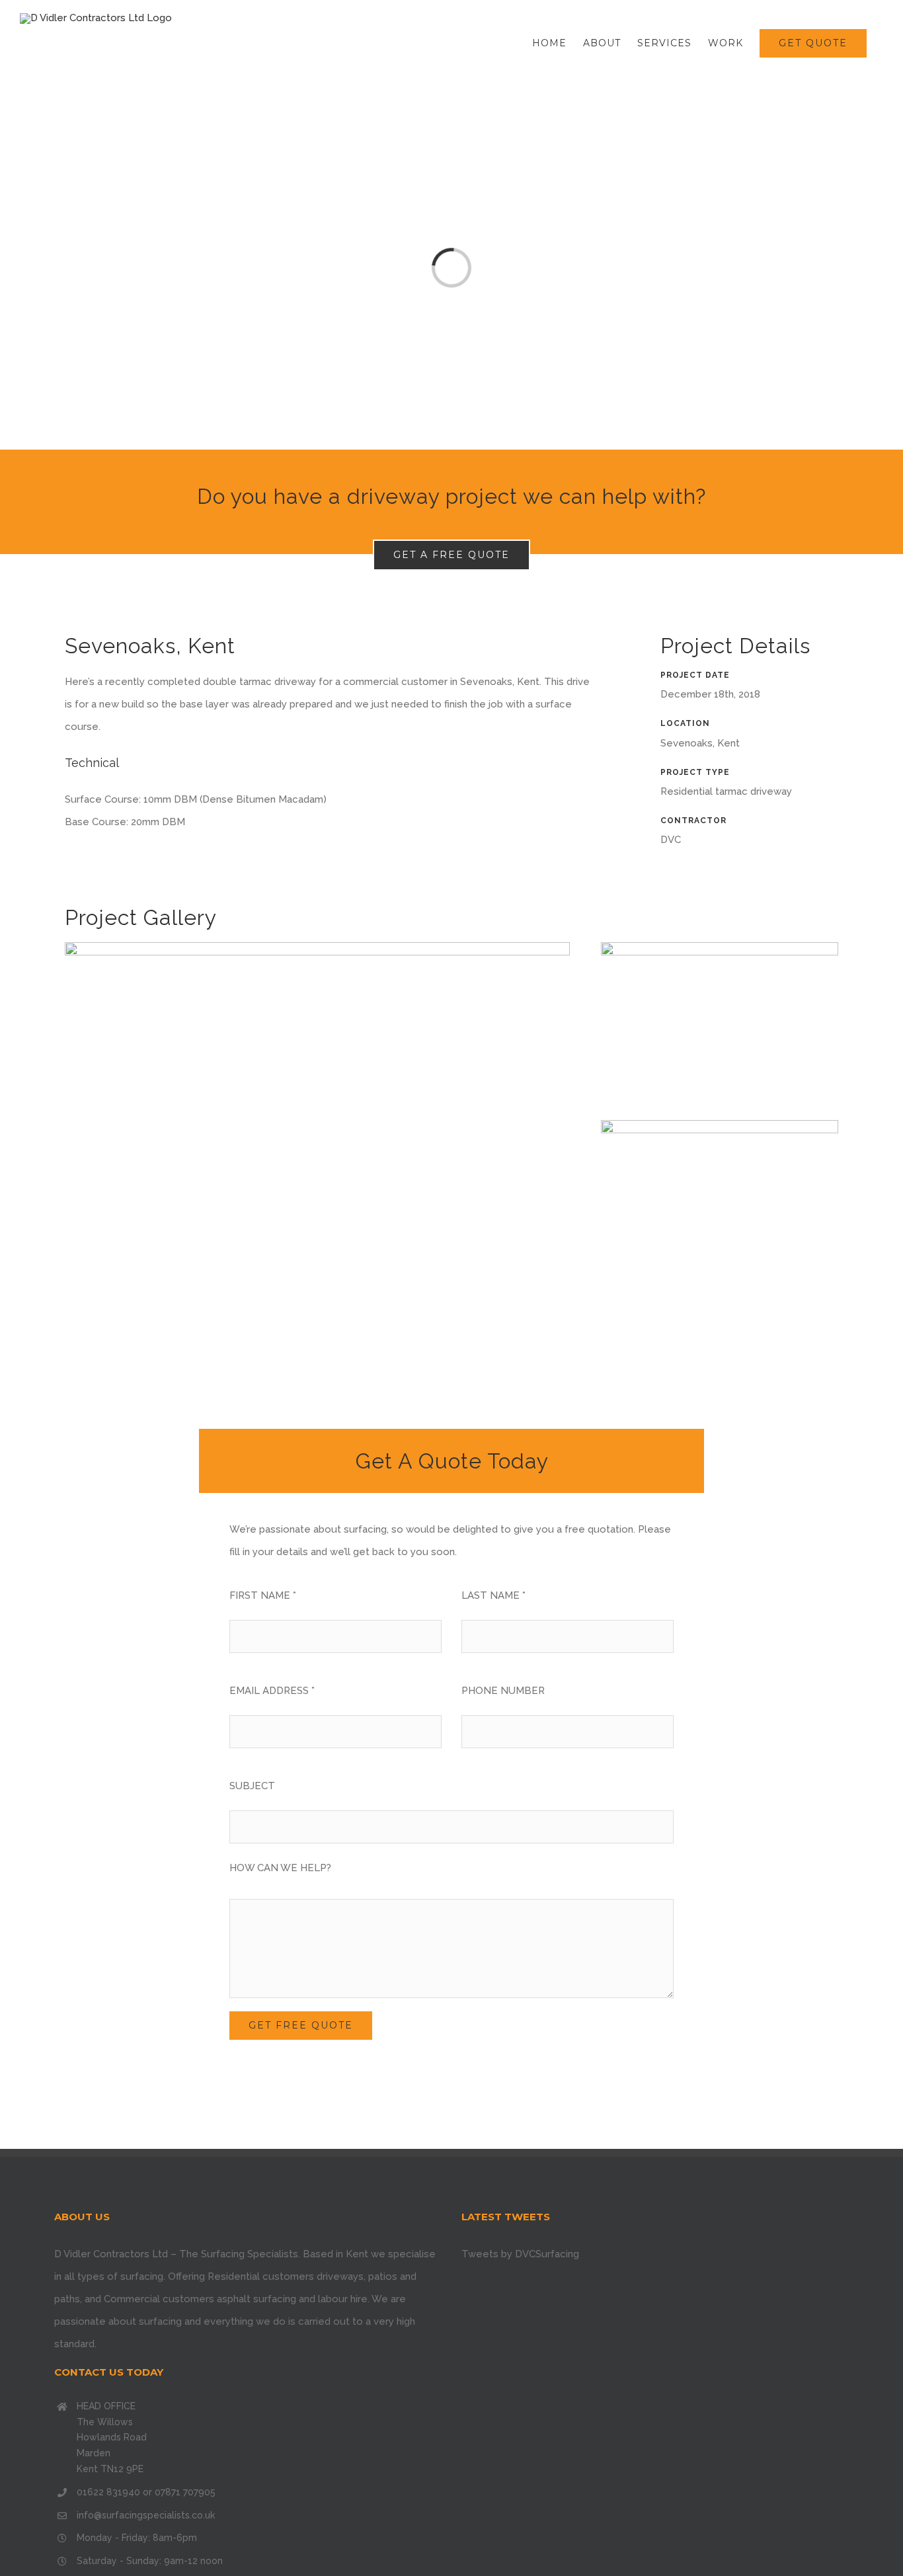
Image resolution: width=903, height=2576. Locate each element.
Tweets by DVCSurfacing (520, 2254)
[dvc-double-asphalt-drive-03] (720, 1125)
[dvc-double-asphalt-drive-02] (720, 947)
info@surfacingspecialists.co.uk (146, 2515)
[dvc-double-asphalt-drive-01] (317, 947)
